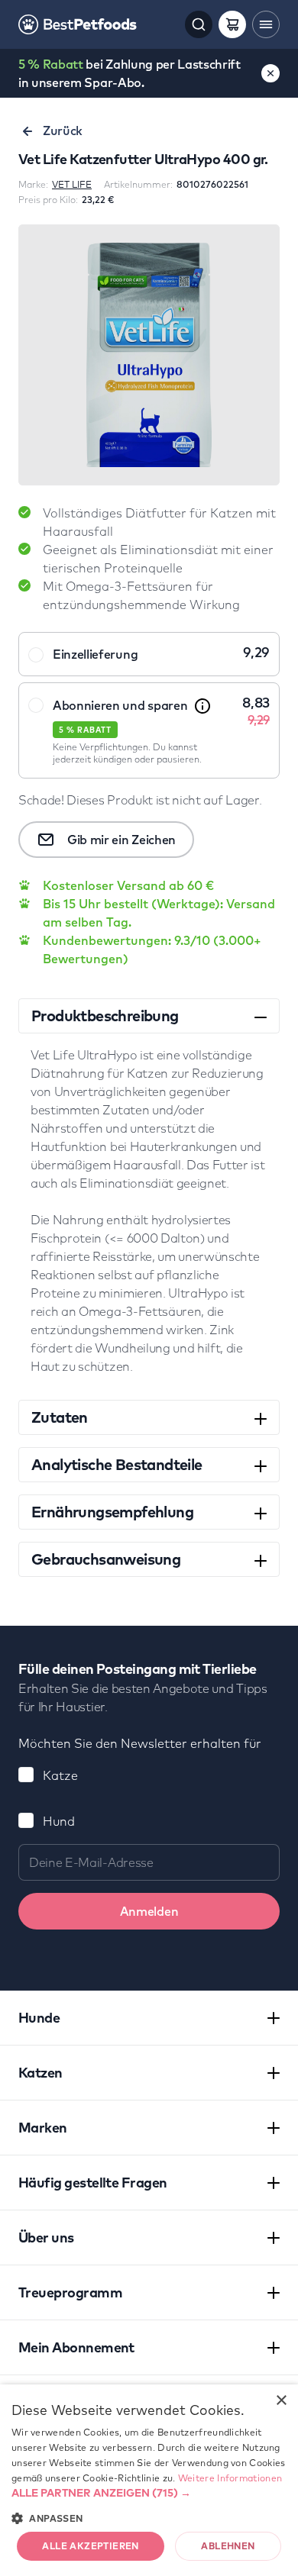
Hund (59, 1821)
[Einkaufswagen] (232, 24)
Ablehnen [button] (228, 2546)
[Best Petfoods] (78, 24)
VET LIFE (72, 184)
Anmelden (149, 1911)
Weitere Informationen (230, 2478)
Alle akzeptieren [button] (90, 2546)
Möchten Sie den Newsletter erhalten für (140, 1743)
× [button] (281, 2401)
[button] (149, 2493)
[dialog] (149, 2480)
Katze (60, 1775)
